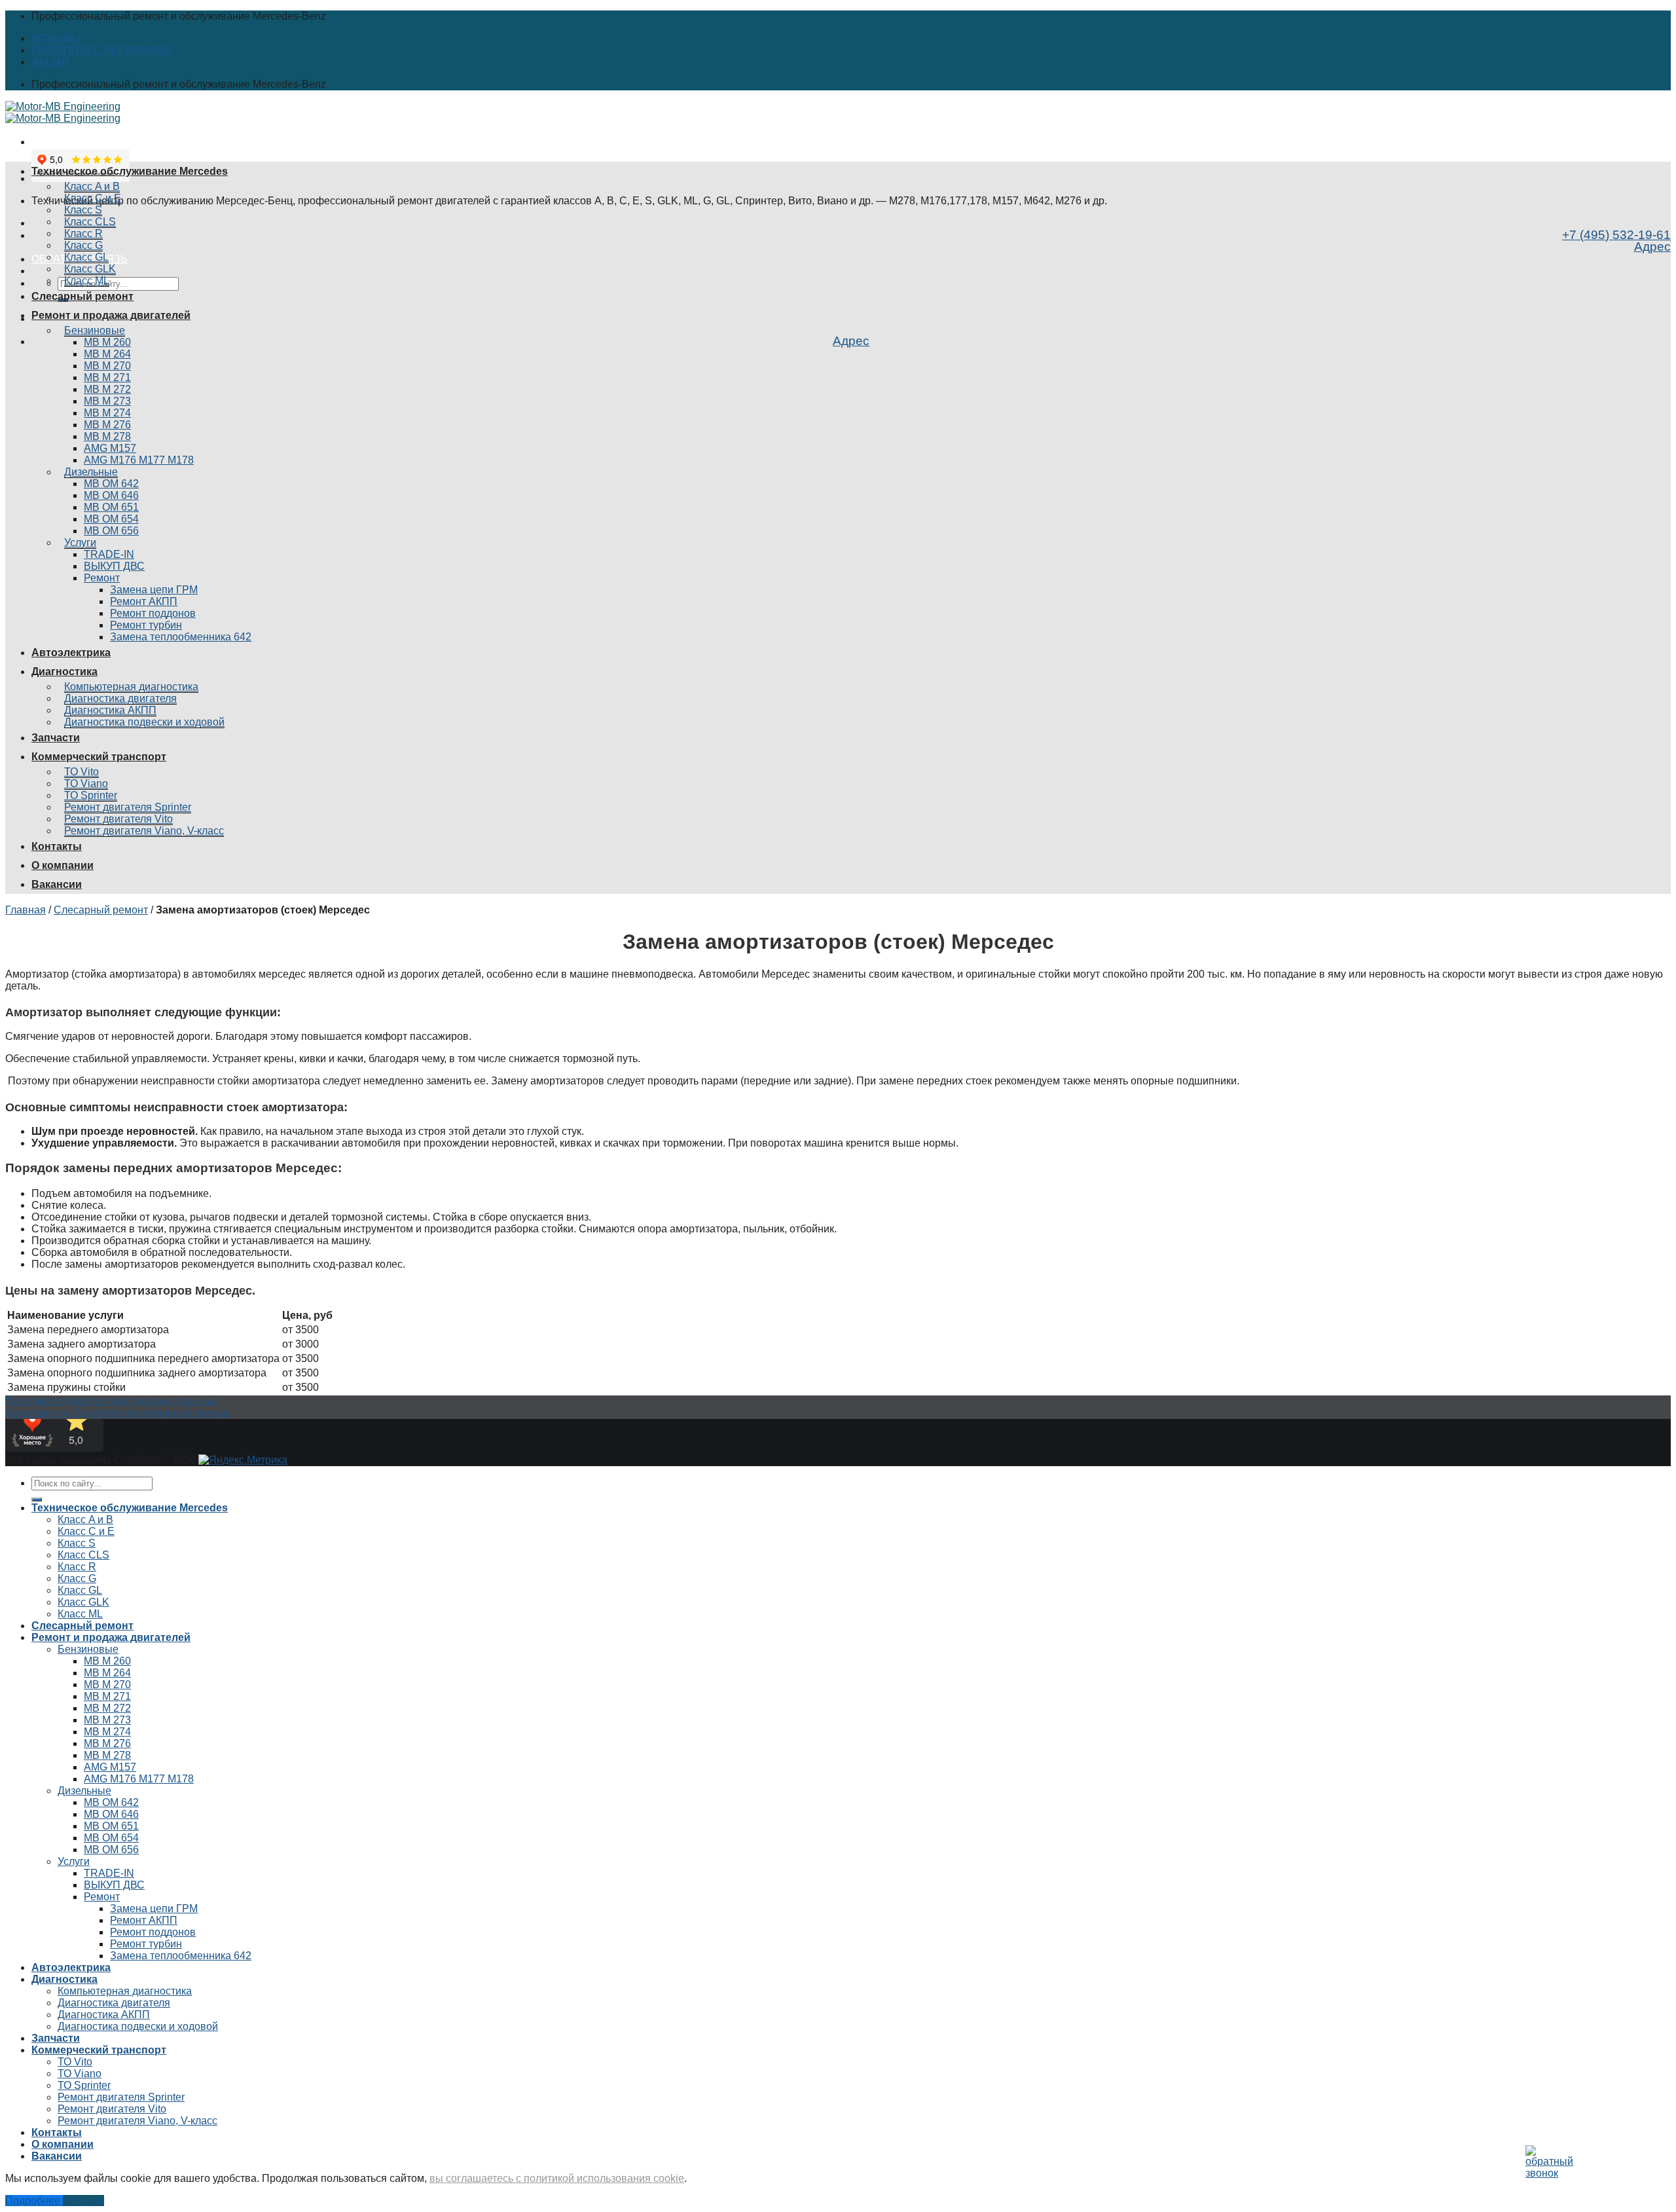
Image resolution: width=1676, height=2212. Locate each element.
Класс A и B (92, 186)
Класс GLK (90, 269)
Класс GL (86, 257)
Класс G (83, 245)
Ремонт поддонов (153, 613)
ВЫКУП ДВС (114, 566)
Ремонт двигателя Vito (118, 819)
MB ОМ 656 (111, 531)
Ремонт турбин (146, 625)
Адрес (1652, 247)
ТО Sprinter (91, 795)
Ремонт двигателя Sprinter (128, 807)
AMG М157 (110, 448)
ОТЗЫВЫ (56, 38)
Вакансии (57, 884)
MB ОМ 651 (111, 507)
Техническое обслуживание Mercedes (130, 171)
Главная (26, 910)
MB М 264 (107, 354)
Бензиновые (95, 330)
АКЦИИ (50, 62)
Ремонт (102, 578)
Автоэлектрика (71, 653)
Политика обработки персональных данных (111, 1401)
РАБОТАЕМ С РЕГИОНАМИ (102, 50)
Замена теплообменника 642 (181, 637)
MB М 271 (107, 378)
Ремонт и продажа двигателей (111, 315)
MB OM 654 (111, 519)
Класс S (83, 210)
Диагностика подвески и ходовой (144, 722)
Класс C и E (93, 198)
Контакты (57, 846)
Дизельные (91, 472)
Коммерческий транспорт (99, 757)
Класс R (83, 233)
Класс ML (87, 281)
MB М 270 (107, 366)
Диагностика (64, 672)
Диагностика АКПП (110, 710)
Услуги (80, 543)
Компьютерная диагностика (131, 687)
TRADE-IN (109, 554)
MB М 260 (107, 342)
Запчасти (56, 738)
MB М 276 (107, 425)
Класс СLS (90, 222)
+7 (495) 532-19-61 (1616, 235)
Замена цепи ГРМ (154, 590)
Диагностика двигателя (120, 698)
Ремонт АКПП (144, 601)
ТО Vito (82, 772)
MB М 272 (107, 389)
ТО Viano (86, 783)
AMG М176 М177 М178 (139, 460)
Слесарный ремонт (82, 296)
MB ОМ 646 (111, 495)
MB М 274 (107, 413)
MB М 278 (107, 436)
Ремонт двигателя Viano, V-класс (144, 831)
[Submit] (37, 1500)
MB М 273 (107, 401)
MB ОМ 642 (111, 484)
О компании (63, 865)
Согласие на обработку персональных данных (118, 1413)
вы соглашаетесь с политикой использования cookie (557, 2178)
